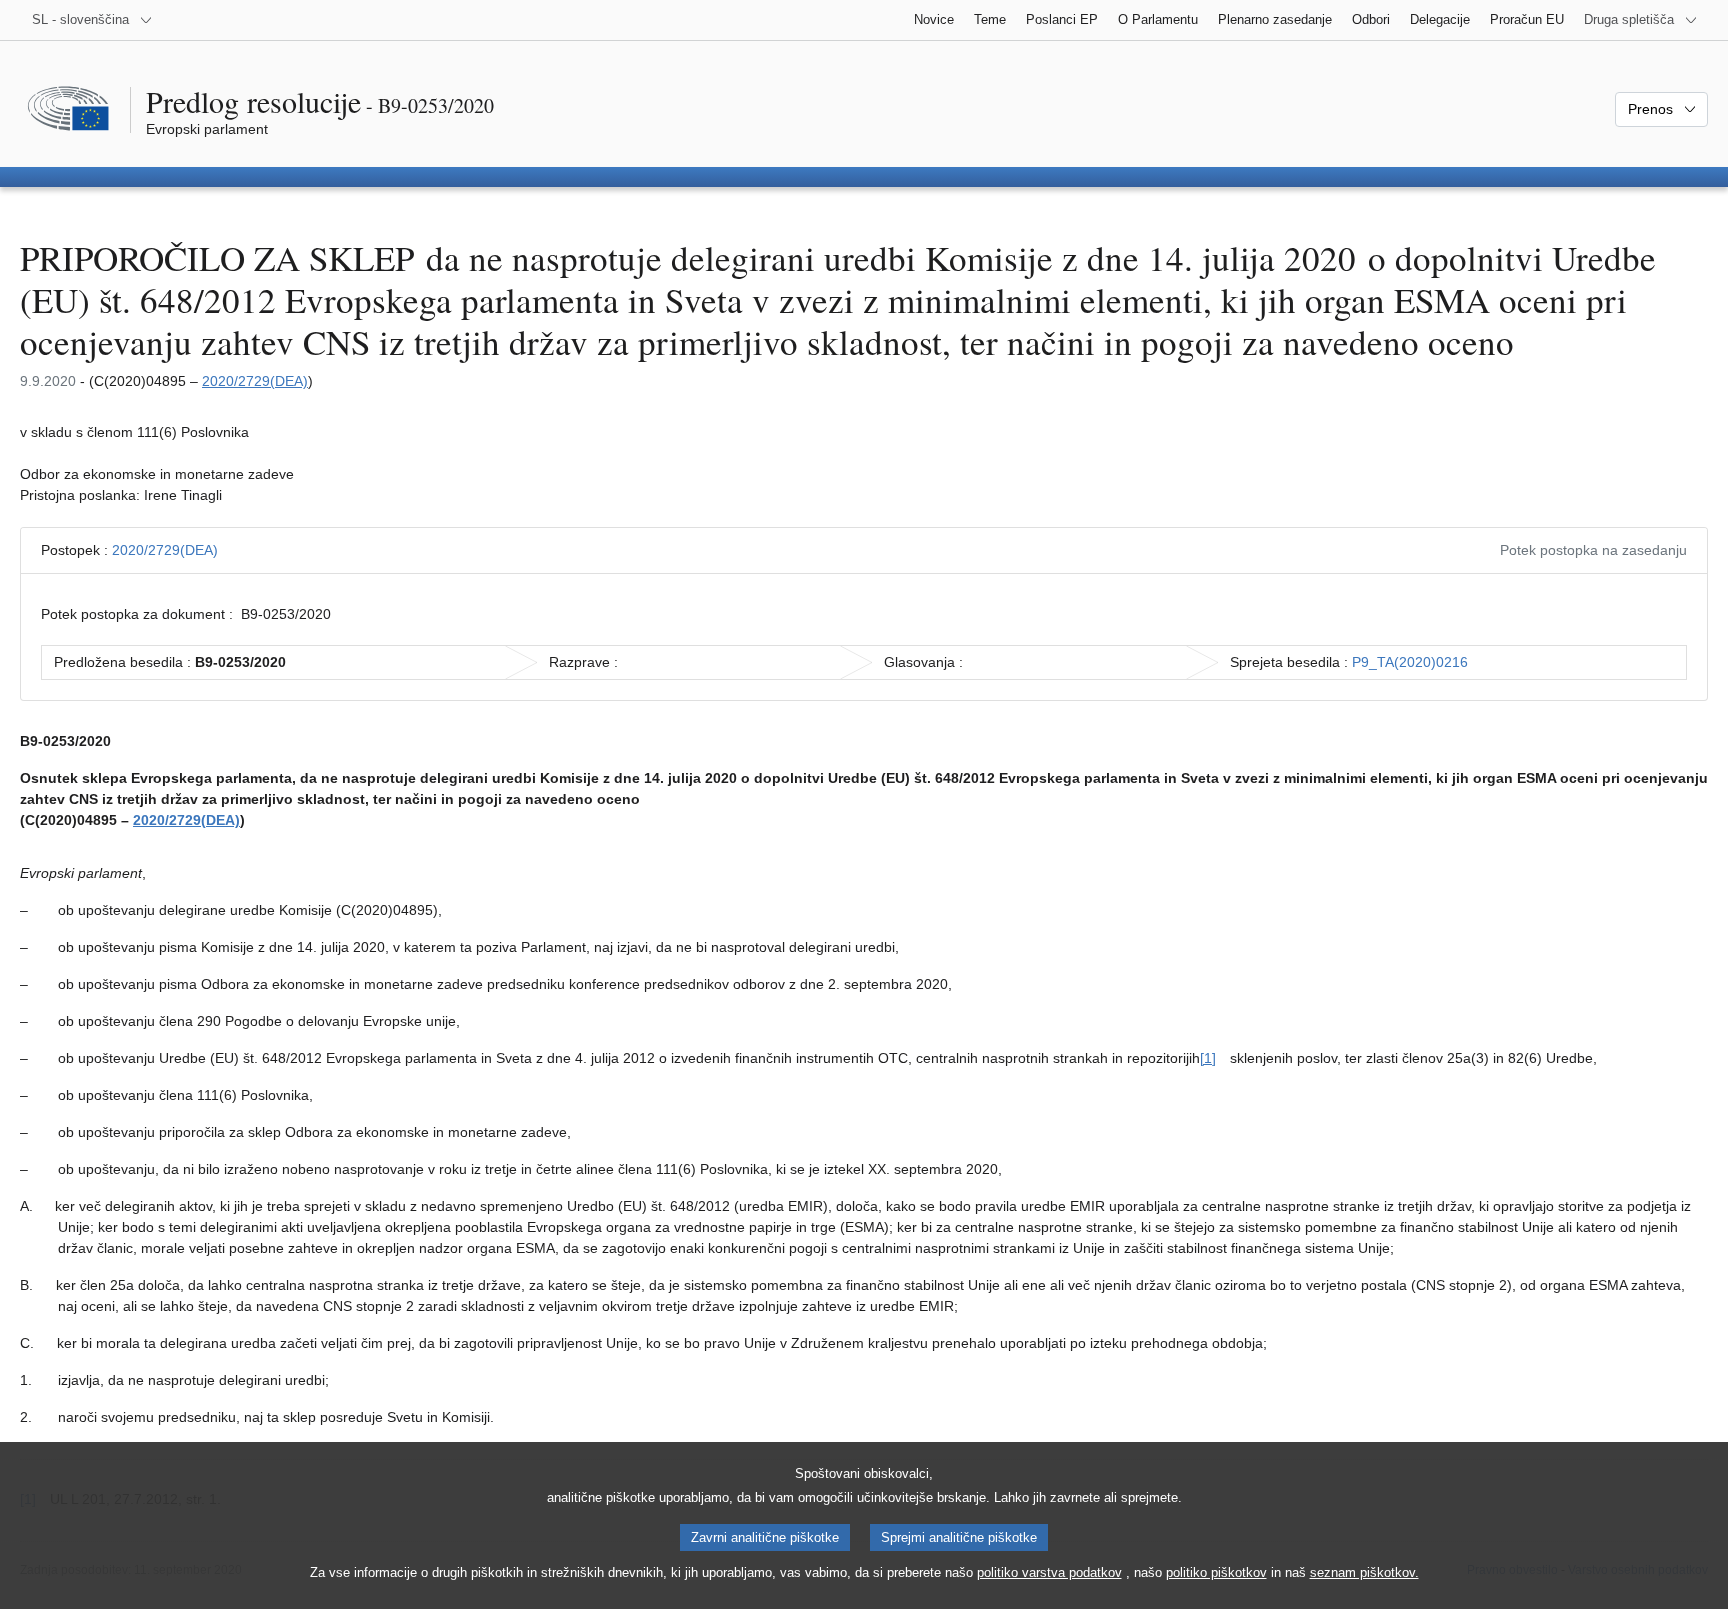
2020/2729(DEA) (255, 381)
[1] (1208, 1058)
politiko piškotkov (1216, 1572)
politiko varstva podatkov (1049, 1572)
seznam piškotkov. (1364, 1572)
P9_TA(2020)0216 (1410, 662)
